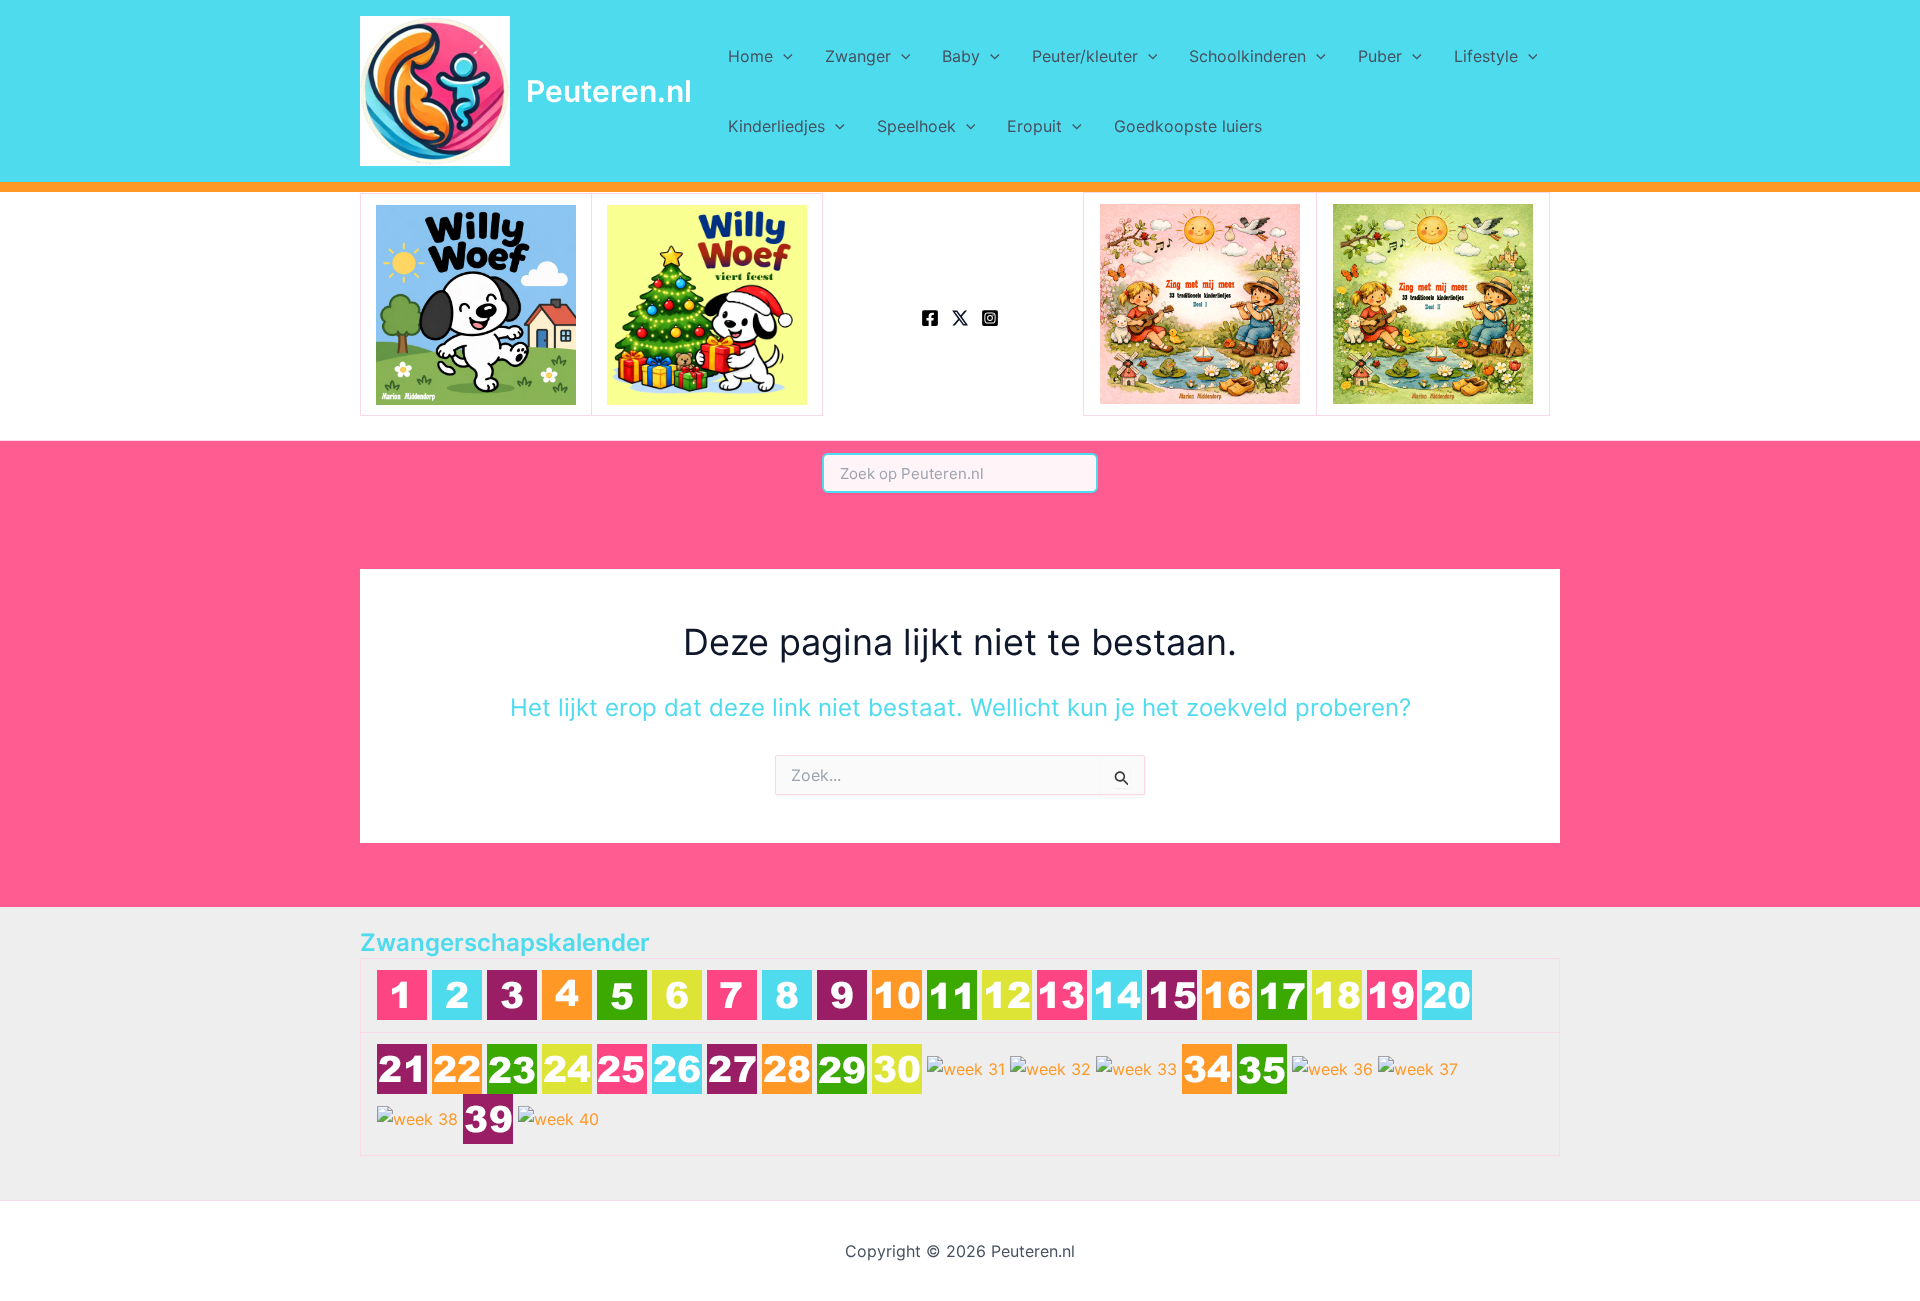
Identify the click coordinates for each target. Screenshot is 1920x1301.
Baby (961, 56)
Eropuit (1034, 126)
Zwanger (858, 56)
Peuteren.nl (609, 91)
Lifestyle (1486, 56)
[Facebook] (930, 318)
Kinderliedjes (776, 126)
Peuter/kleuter (1085, 56)
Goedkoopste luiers (1188, 126)
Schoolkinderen (1247, 56)
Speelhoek (916, 126)
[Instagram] (990, 318)
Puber (1380, 56)
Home (750, 56)
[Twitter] (960, 318)
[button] (783, 56)
